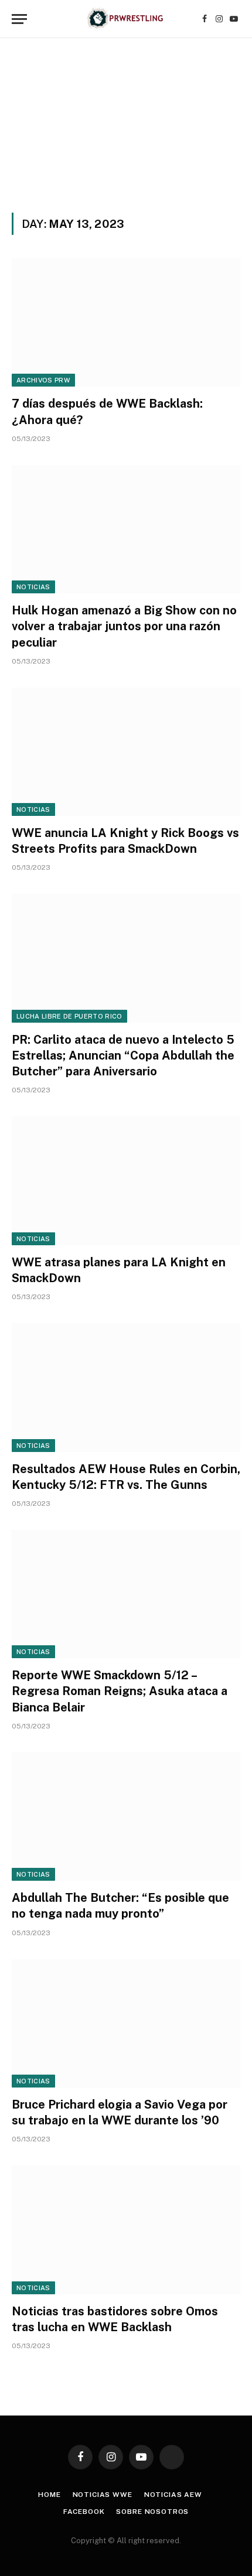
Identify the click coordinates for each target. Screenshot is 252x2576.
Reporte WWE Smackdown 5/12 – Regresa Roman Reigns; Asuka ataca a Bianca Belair (120, 1691)
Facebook (84, 2512)
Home (49, 2495)
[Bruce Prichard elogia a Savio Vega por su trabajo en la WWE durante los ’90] (126, 2023)
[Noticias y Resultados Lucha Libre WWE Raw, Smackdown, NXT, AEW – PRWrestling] (126, 19)
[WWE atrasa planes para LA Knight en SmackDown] (126, 1181)
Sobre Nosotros (152, 2512)
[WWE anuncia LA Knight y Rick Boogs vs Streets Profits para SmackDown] (126, 752)
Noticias (33, 587)
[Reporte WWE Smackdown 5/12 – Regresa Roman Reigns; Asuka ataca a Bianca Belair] (126, 1594)
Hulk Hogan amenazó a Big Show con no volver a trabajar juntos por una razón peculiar (124, 626)
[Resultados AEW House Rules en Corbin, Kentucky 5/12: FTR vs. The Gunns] (126, 1387)
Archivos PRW (43, 380)
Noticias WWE (103, 2495)
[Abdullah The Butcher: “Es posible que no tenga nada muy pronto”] (126, 1817)
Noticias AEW (173, 2495)
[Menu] (19, 19)
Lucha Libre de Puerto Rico (69, 1016)
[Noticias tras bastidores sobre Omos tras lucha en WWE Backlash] (126, 2230)
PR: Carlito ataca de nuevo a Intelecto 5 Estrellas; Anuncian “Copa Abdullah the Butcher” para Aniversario (123, 1055)
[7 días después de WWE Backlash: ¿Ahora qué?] (126, 322)
